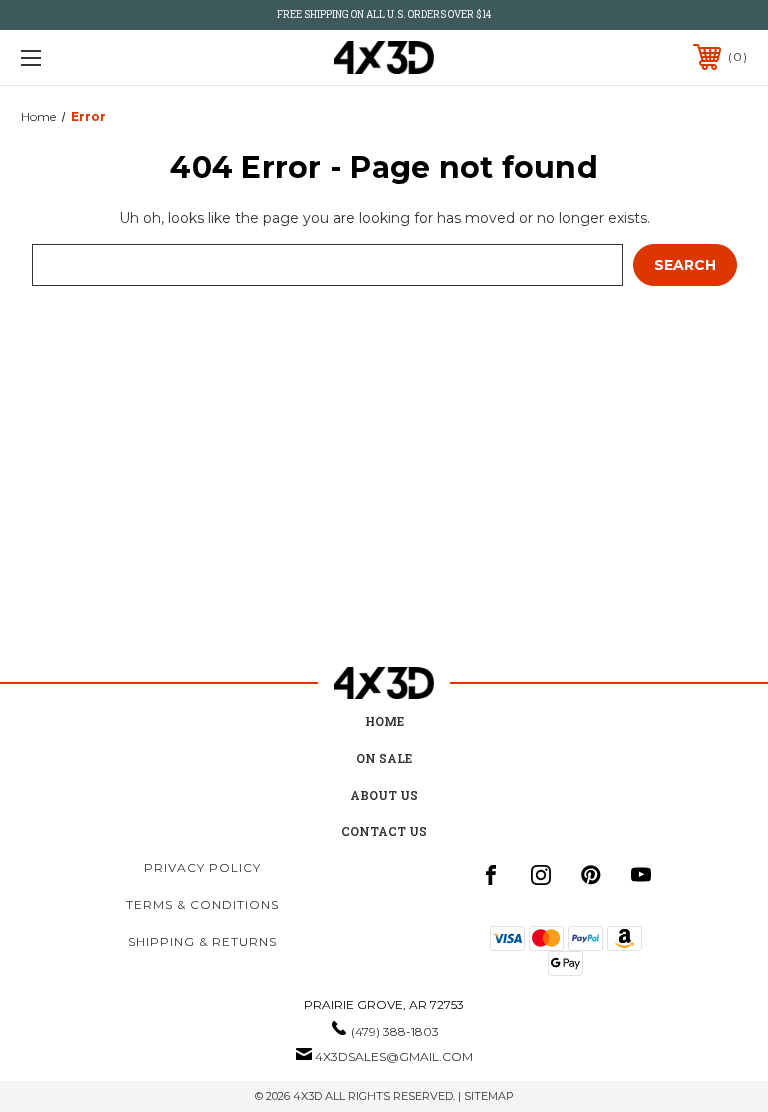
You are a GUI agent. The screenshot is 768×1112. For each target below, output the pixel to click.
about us (384, 795)
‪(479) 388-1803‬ (395, 1031)
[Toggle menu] (93, 57)
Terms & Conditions (202, 904)
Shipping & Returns (202, 941)
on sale (384, 758)
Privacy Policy (202, 867)
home (384, 721)
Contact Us (384, 831)
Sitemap (489, 1096)
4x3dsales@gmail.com (394, 1056)
